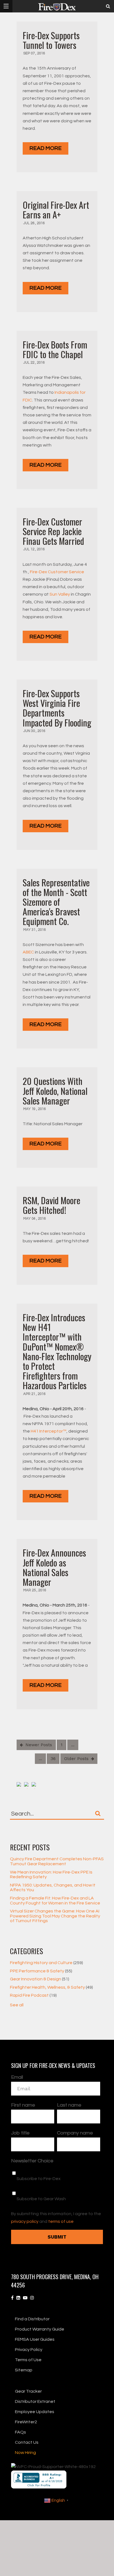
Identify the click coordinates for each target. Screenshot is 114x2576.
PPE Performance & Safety (41, 1971)
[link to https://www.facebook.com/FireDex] (12, 2298)
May (27, 930)
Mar (28, 1590)
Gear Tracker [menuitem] (28, 2391)
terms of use (61, 2221)
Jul (27, 223)
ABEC (28, 952)
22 (33, 363)
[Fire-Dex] (57, 7)
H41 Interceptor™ (49, 1431)
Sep (27, 53)
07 (33, 53)
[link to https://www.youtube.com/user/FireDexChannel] (25, 2298)
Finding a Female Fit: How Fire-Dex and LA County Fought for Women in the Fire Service (55, 1901)
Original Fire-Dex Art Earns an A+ (56, 210)
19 (34, 1109)
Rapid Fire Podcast (33, 1995)
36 (53, 1759)
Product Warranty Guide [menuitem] (40, 2329)
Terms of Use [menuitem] (28, 2360)
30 (33, 731)
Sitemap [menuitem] (24, 2370)
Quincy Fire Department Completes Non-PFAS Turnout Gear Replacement (57, 1861)
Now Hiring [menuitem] (25, 2453)
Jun (27, 731)
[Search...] (98, 1813)
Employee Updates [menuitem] (35, 2412)
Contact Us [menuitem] (27, 2442)
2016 (41, 53)
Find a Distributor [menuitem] (32, 2319)
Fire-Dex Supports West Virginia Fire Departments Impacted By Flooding (57, 708)
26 (33, 223)
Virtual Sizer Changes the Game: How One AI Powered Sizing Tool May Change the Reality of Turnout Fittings (55, 1916)
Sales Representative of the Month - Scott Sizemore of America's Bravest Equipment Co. (56, 902)
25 (34, 1590)
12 (33, 549)
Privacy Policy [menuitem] (29, 2350)
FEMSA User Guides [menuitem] (35, 2339)
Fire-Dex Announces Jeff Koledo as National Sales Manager (54, 1567)
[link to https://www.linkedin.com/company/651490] (18, 2298)
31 (34, 930)
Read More (46, 148)
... (73, 1745)
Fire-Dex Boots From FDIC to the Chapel (55, 349)
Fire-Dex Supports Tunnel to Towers (51, 40)
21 (34, 1394)
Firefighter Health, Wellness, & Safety (51, 1987)
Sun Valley (60, 594)
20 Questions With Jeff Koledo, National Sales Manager (55, 1091)
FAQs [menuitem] (20, 2432)
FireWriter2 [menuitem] (26, 2422)
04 (34, 1219)
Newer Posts (38, 1745)
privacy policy (25, 2221)
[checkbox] (56, 2186)
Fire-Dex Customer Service (57, 572)
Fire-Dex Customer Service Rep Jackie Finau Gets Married (53, 531)
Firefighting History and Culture (46, 1963)
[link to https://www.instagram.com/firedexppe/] (32, 2298)
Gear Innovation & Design (40, 1979)
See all (17, 2005)
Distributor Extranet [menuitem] (35, 2401)
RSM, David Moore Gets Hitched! (51, 1205)
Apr (27, 1394)
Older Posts (77, 1759)
